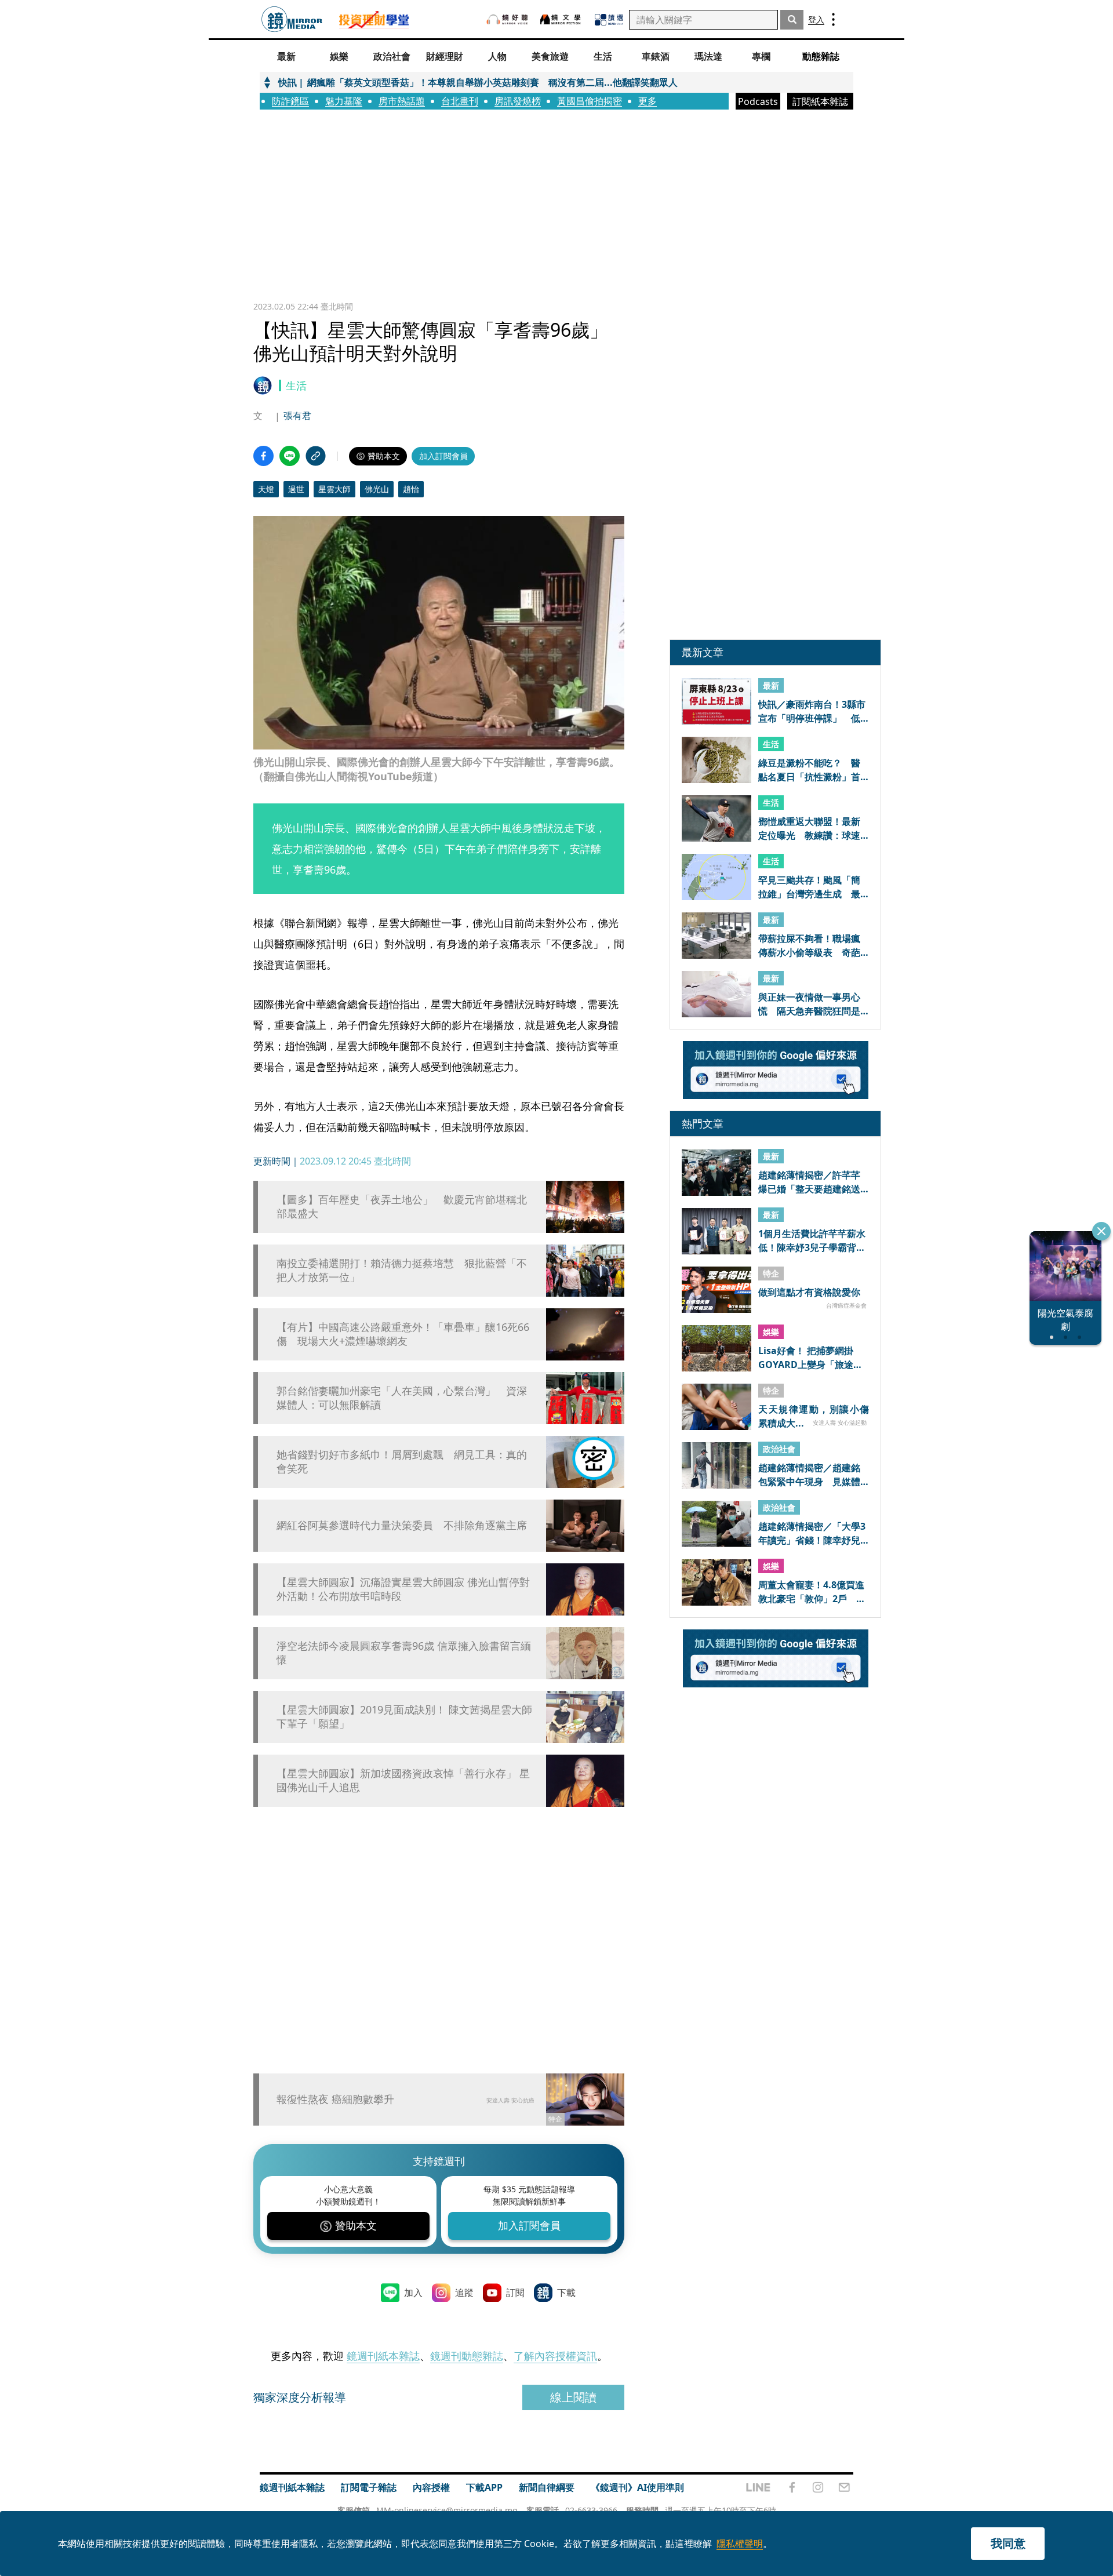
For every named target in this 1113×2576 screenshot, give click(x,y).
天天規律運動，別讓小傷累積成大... (814, 1416)
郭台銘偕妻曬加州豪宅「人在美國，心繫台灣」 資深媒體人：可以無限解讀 (402, 1398)
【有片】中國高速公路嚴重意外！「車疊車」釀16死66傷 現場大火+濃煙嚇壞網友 (403, 1334)
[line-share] (290, 456)
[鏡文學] (562, 19)
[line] (758, 2487)
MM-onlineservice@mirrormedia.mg (447, 2510)
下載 (566, 2293)
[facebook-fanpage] (792, 2487)
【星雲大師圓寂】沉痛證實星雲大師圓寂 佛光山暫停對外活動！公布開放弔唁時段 (403, 1589)
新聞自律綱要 (547, 2487)
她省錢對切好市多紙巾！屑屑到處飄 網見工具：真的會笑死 (402, 1461)
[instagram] (818, 2487)
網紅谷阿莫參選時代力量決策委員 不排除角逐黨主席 (402, 1525)
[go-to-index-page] (292, 19)
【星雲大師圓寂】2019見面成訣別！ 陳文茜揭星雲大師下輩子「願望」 (404, 1716)
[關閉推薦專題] (1101, 1231)
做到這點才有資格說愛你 (809, 1293)
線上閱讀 (573, 2397)
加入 (413, 2293)
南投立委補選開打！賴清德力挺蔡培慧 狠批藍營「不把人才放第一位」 (402, 1270)
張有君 (297, 416)
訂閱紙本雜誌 (820, 101)
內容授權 (431, 2487)
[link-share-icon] (316, 456)
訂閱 (515, 2293)
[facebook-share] (263, 456)
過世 (296, 489)
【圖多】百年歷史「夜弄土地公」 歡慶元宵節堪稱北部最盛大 (402, 1206)
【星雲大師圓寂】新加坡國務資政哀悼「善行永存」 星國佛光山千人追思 (403, 1780)
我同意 (1008, 2543)
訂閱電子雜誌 (369, 2487)
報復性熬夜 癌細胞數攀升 (335, 2099)
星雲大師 (334, 489)
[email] (844, 2487)
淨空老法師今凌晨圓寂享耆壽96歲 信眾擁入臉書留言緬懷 (404, 1653)
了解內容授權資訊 (555, 2356)
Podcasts (758, 101)
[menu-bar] (833, 19)
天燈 (266, 489)
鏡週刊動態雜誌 (467, 2356)
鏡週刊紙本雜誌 (383, 2356)
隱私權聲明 (740, 2544)
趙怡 (411, 489)
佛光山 (377, 489)
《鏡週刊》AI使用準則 (637, 2487)
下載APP (484, 2487)
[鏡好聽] (507, 19)
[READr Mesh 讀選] (609, 20)
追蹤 (464, 2293)
